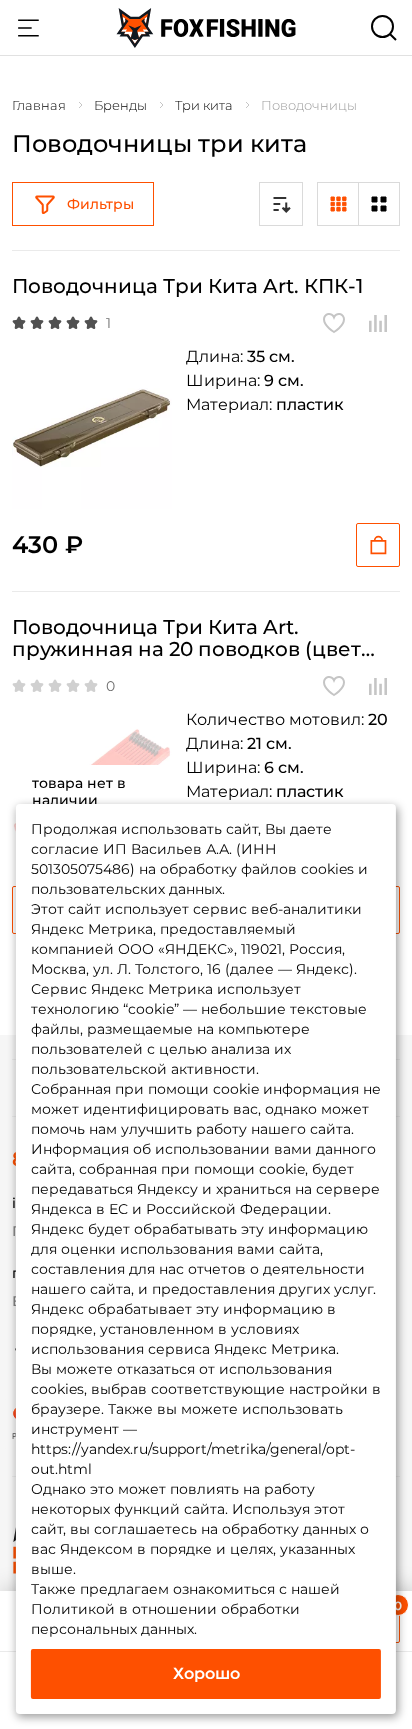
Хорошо (206, 1673)
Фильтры (100, 204)
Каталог (28, 28)
